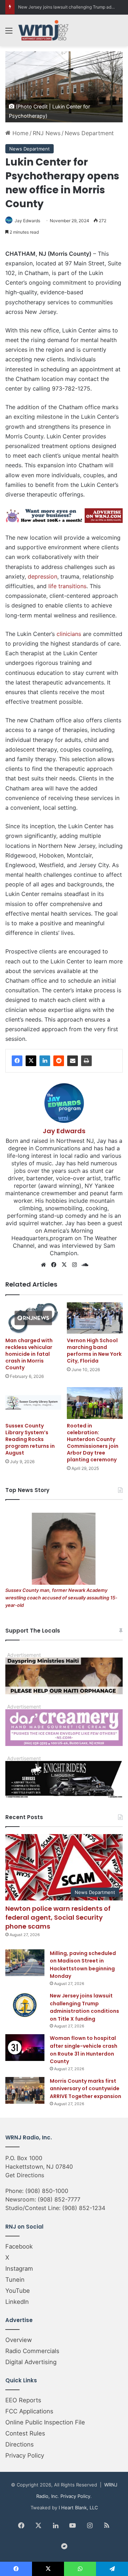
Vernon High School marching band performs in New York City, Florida (94, 1351)
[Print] (86, 1061)
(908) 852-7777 (59, 2199)
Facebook (19, 2246)
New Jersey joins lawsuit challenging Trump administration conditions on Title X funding (84, 2007)
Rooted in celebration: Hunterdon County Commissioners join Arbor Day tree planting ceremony (93, 1443)
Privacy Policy (25, 2455)
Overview (19, 2340)
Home (20, 133)
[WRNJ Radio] (43, 30)
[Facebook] (17, 1061)
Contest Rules (25, 2433)
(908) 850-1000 (47, 2191)
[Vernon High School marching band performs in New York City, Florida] (95, 1318)
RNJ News (47, 133)
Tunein (15, 2280)
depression (42, 576)
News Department (89, 133)
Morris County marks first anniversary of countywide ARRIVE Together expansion (86, 2089)
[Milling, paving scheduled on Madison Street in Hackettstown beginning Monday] (25, 1963)
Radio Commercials (32, 2351)
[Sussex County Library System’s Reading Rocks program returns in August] (33, 1403)
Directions (20, 2444)
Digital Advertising (31, 2362)
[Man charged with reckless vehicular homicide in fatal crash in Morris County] (33, 1318)
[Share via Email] (73, 1061)
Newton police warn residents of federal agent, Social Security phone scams (58, 1917)
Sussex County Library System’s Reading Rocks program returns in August (30, 1439)
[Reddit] (59, 1061)
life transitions (67, 586)
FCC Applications (29, 2411)
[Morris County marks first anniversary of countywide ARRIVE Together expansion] (25, 2090)
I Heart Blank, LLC (78, 2508)
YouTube (18, 2291)
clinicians (69, 634)
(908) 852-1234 (84, 2208)
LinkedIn (17, 2302)
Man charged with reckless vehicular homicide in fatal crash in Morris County (29, 1354)
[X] (31, 1061)
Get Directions (25, 2175)
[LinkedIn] (45, 1061)
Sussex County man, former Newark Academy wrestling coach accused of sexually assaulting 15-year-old (61, 1598)
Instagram (19, 2269)
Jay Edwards (27, 221)
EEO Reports (23, 2400)
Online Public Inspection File (45, 2422)
